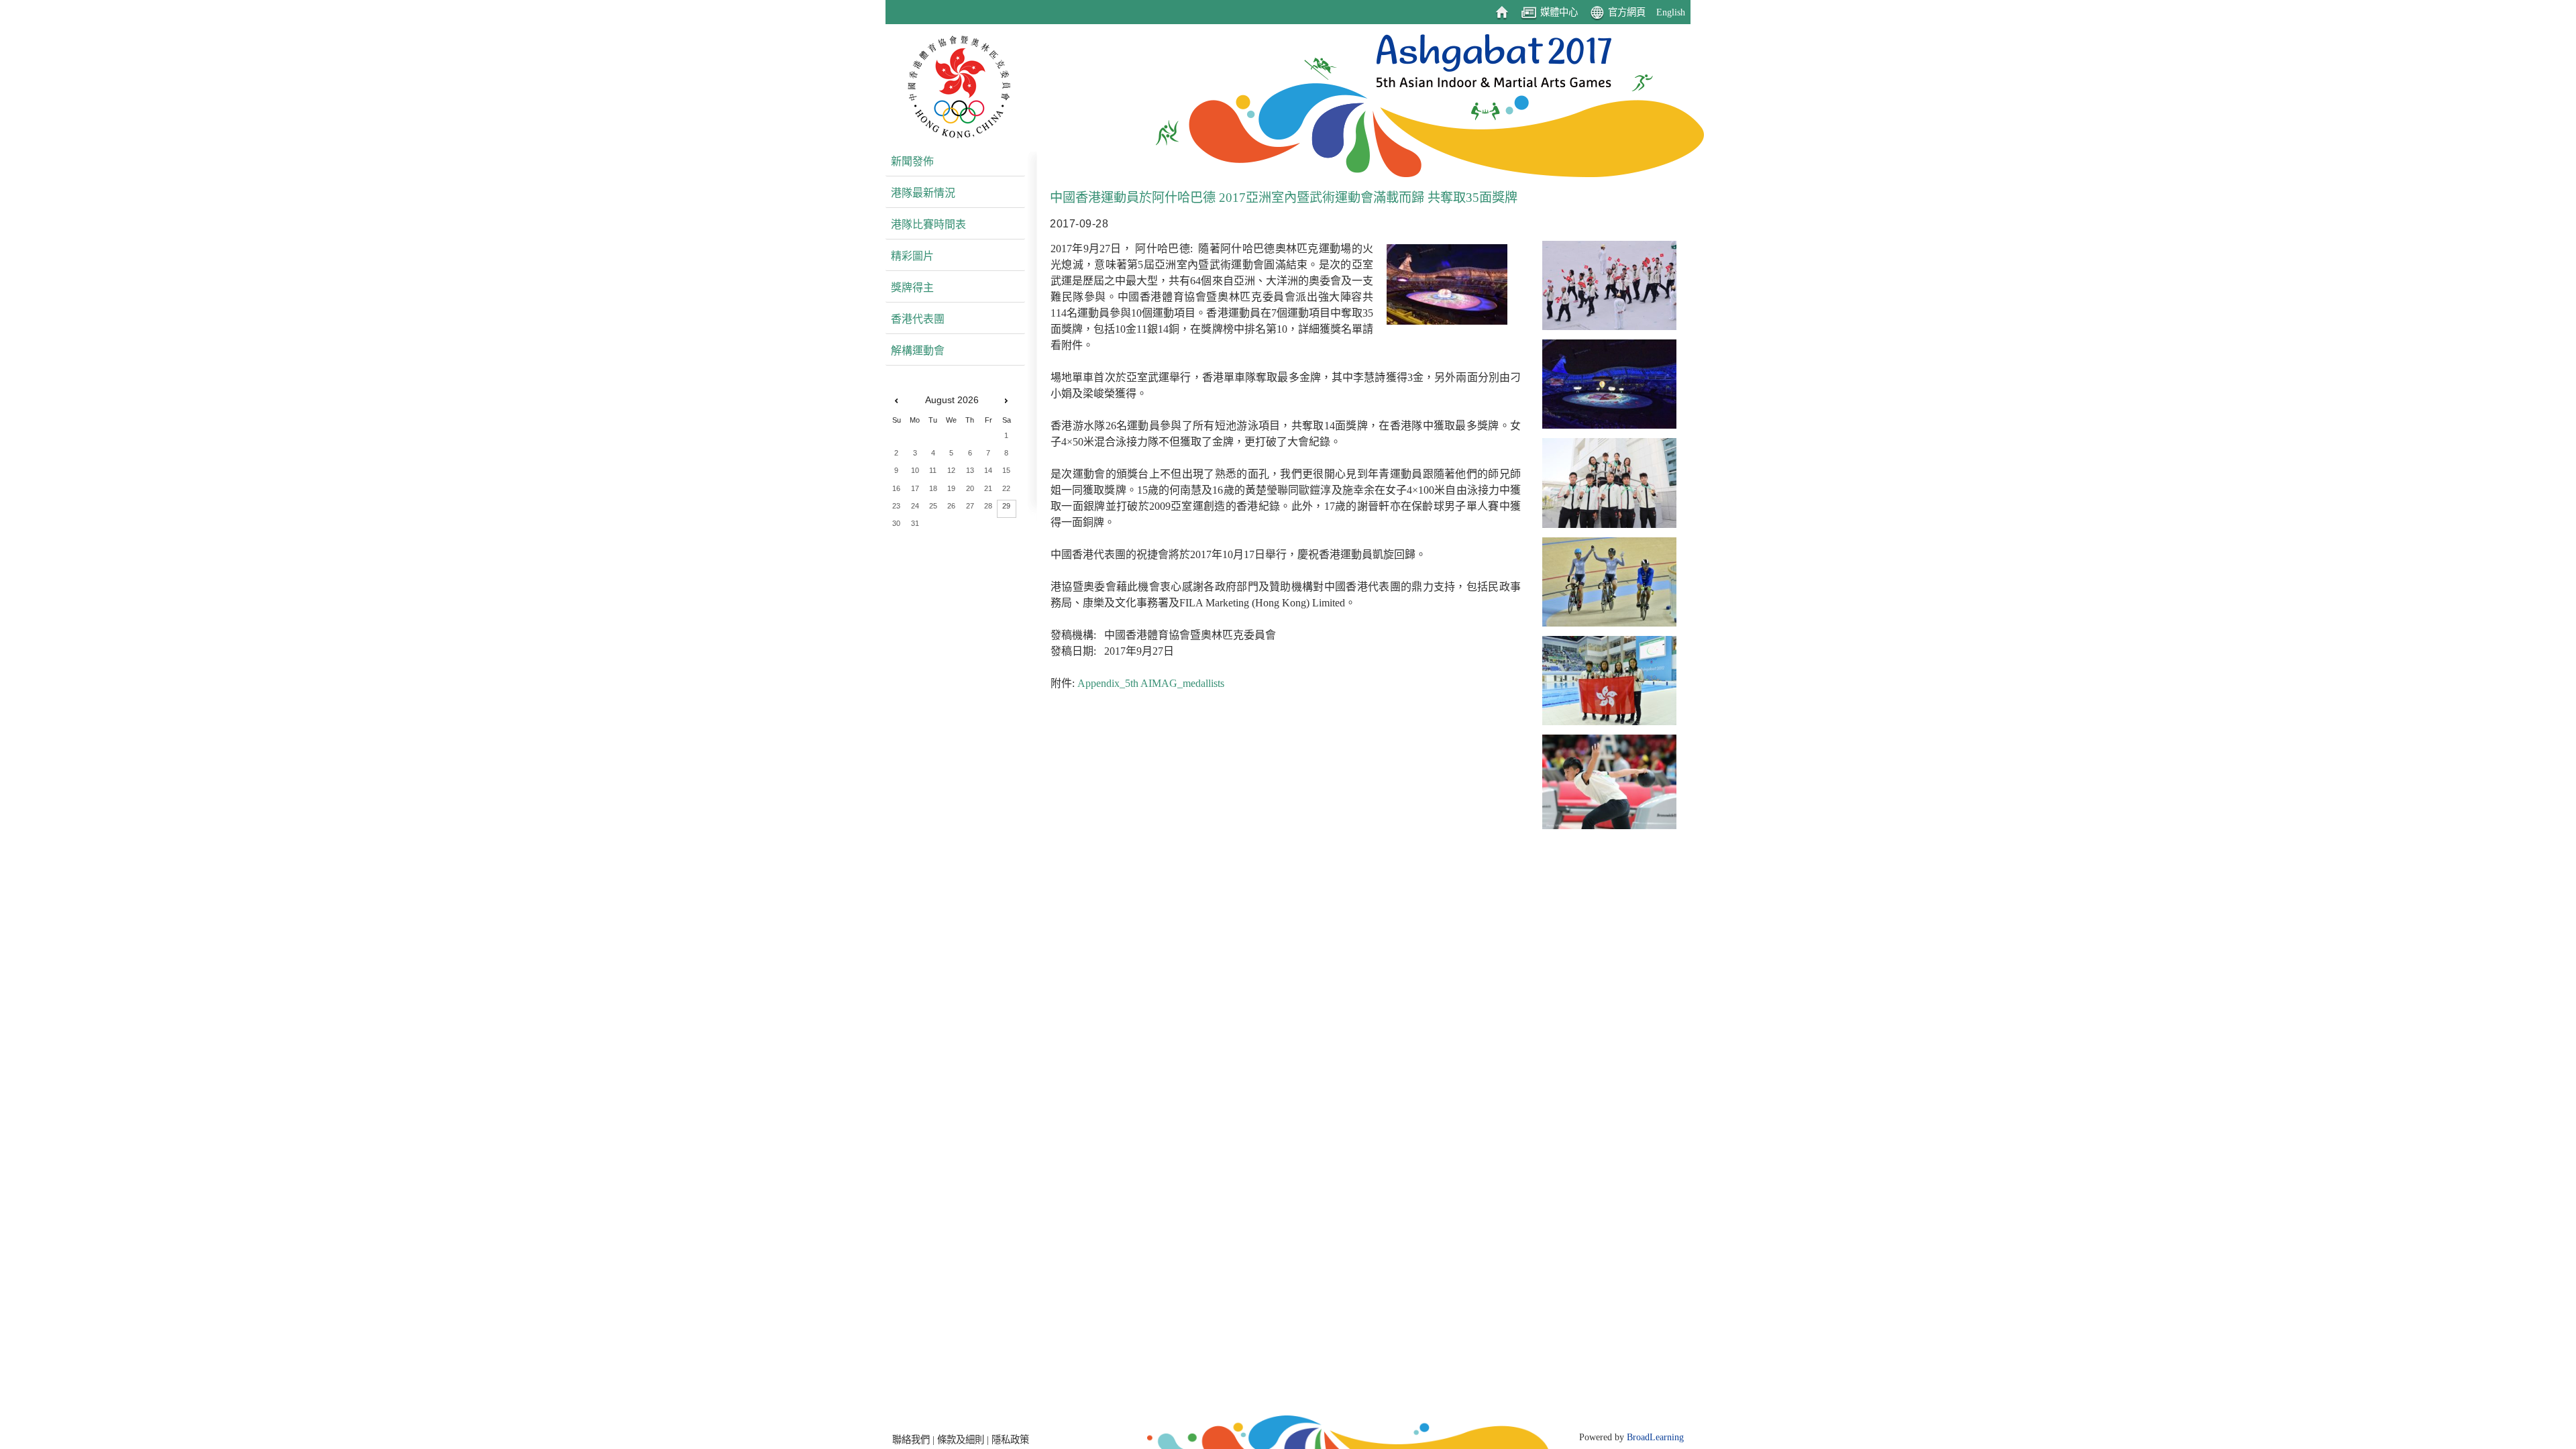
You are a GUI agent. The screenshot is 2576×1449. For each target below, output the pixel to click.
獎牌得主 (912, 287)
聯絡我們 (911, 1440)
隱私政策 (1010, 1440)
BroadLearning (1655, 1437)
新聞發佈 (912, 161)
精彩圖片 (912, 256)
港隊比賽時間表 (928, 224)
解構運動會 (918, 351)
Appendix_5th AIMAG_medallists (1151, 683)
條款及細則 (961, 1440)
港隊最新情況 (923, 193)
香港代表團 (918, 319)
